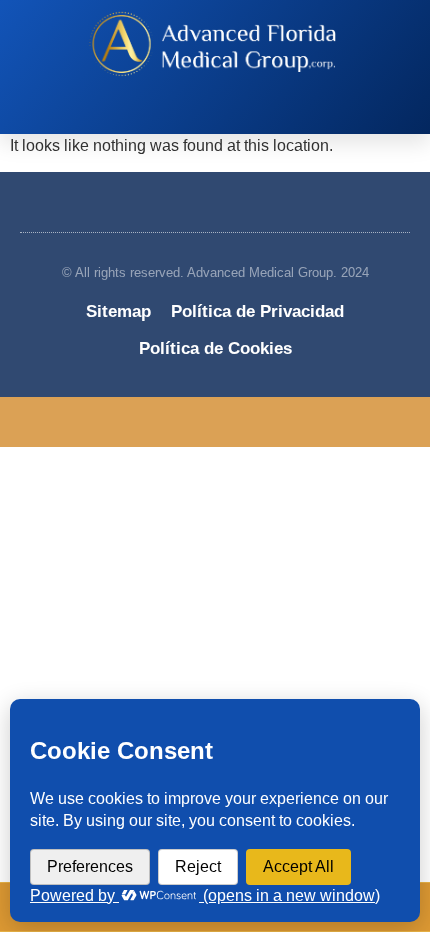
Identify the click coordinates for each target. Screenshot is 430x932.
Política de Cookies (215, 348)
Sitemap (118, 311)
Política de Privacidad (257, 311)
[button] (205, 115)
